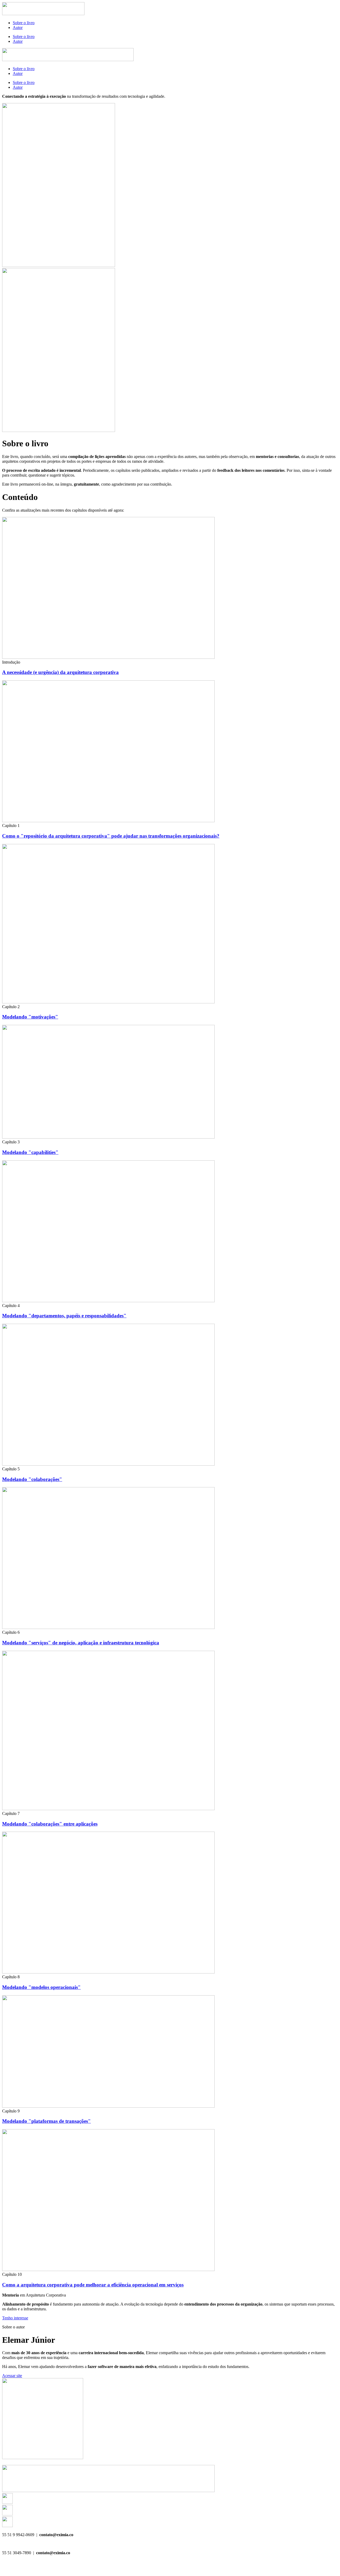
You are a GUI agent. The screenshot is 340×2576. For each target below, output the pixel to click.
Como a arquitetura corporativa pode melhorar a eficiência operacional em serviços (93, 2285)
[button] (11, 662)
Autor (18, 27)
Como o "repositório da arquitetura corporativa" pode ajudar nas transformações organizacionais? (111, 836)
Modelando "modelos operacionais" (41, 1987)
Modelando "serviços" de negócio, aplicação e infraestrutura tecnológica (81, 1643)
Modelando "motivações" (30, 1017)
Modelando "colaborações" (32, 1479)
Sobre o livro (24, 23)
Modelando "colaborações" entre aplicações (50, 1824)
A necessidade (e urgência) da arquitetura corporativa (60, 672)
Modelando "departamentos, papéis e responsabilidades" (64, 1316)
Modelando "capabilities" (30, 1152)
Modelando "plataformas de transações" (46, 2121)
